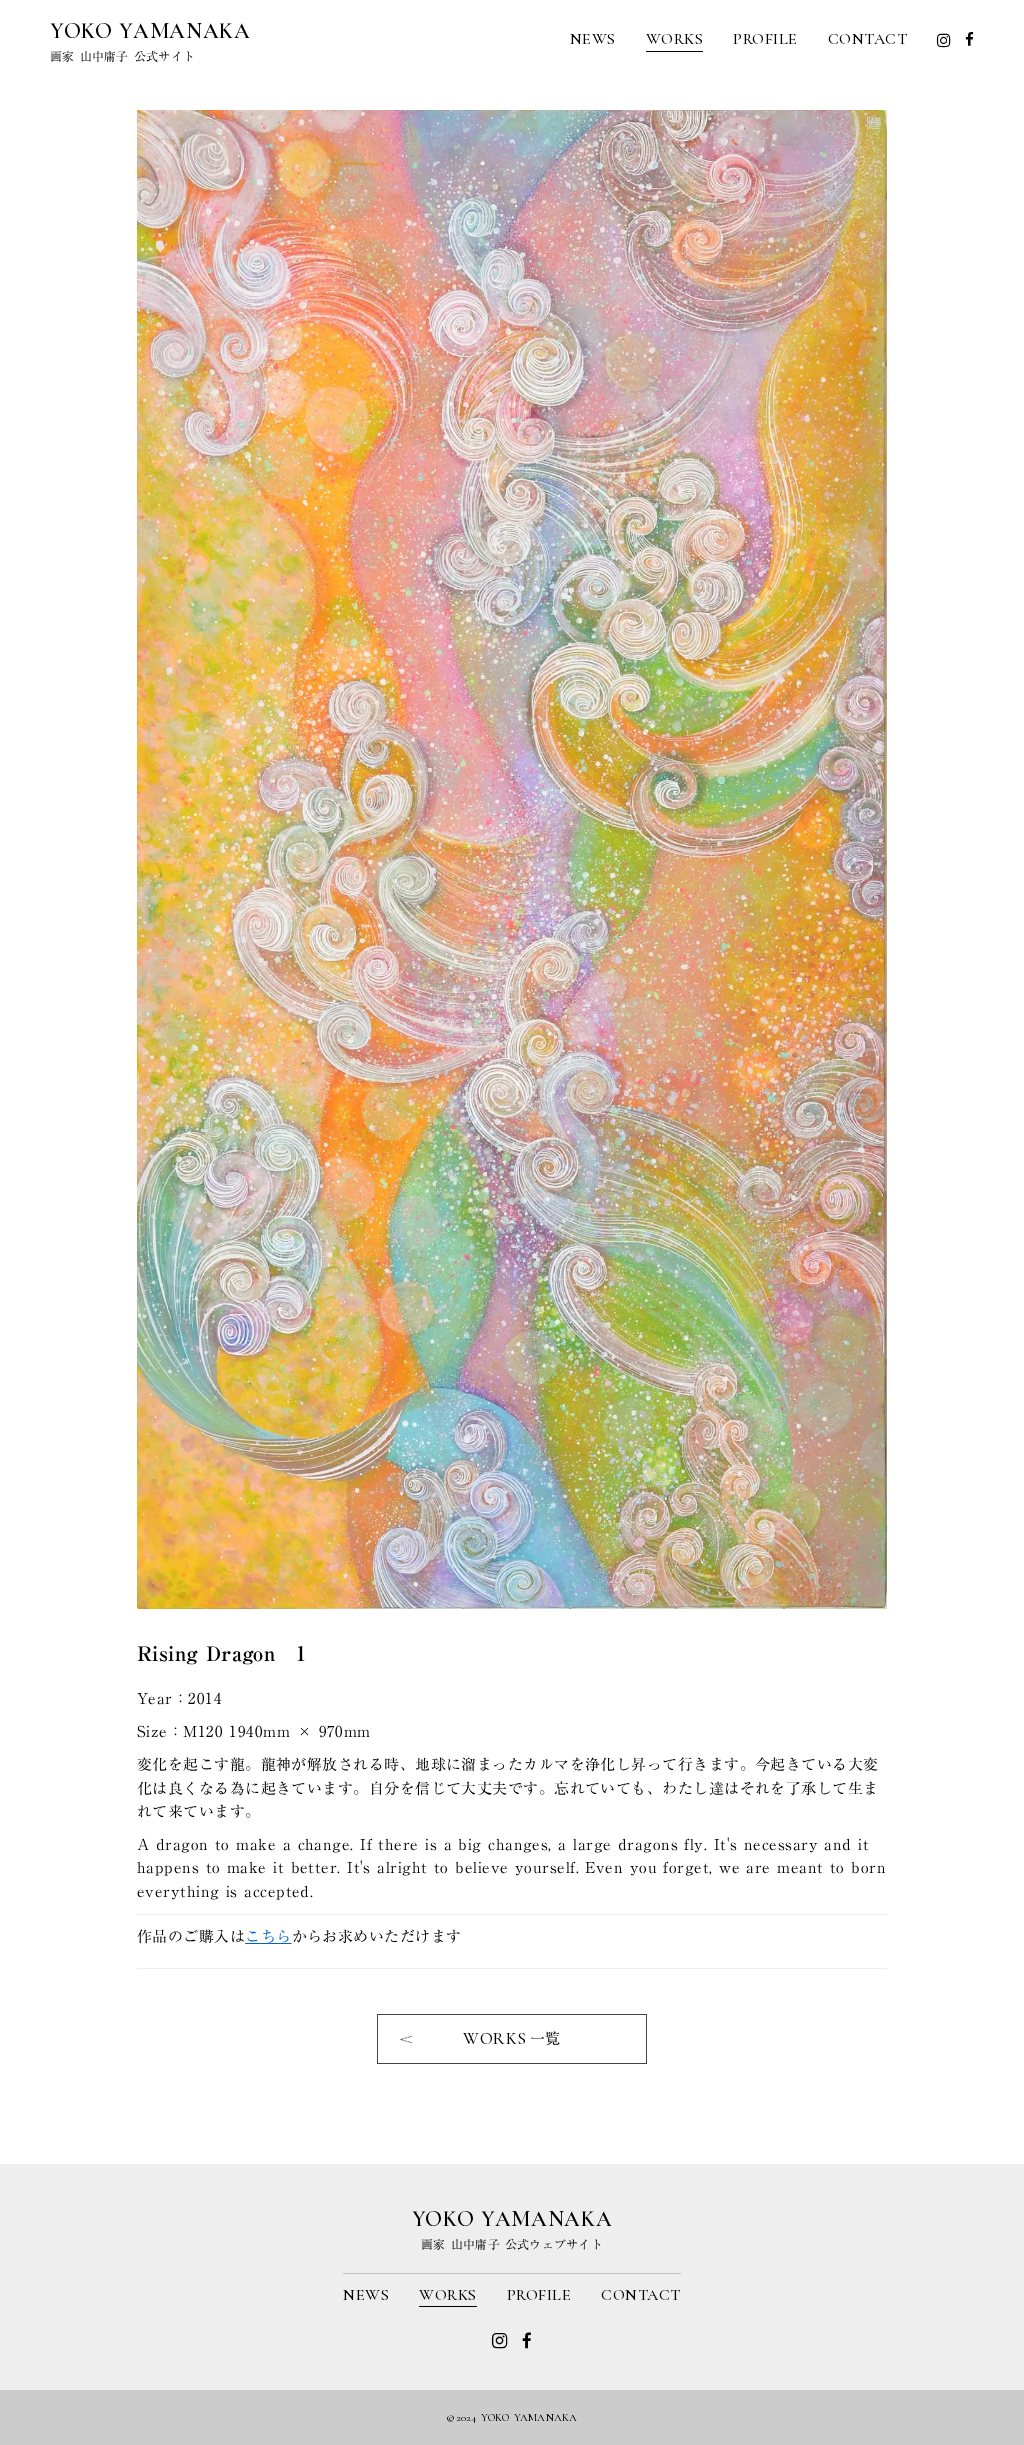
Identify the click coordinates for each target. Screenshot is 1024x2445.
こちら (268, 1936)
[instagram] (944, 40)
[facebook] (969, 39)
